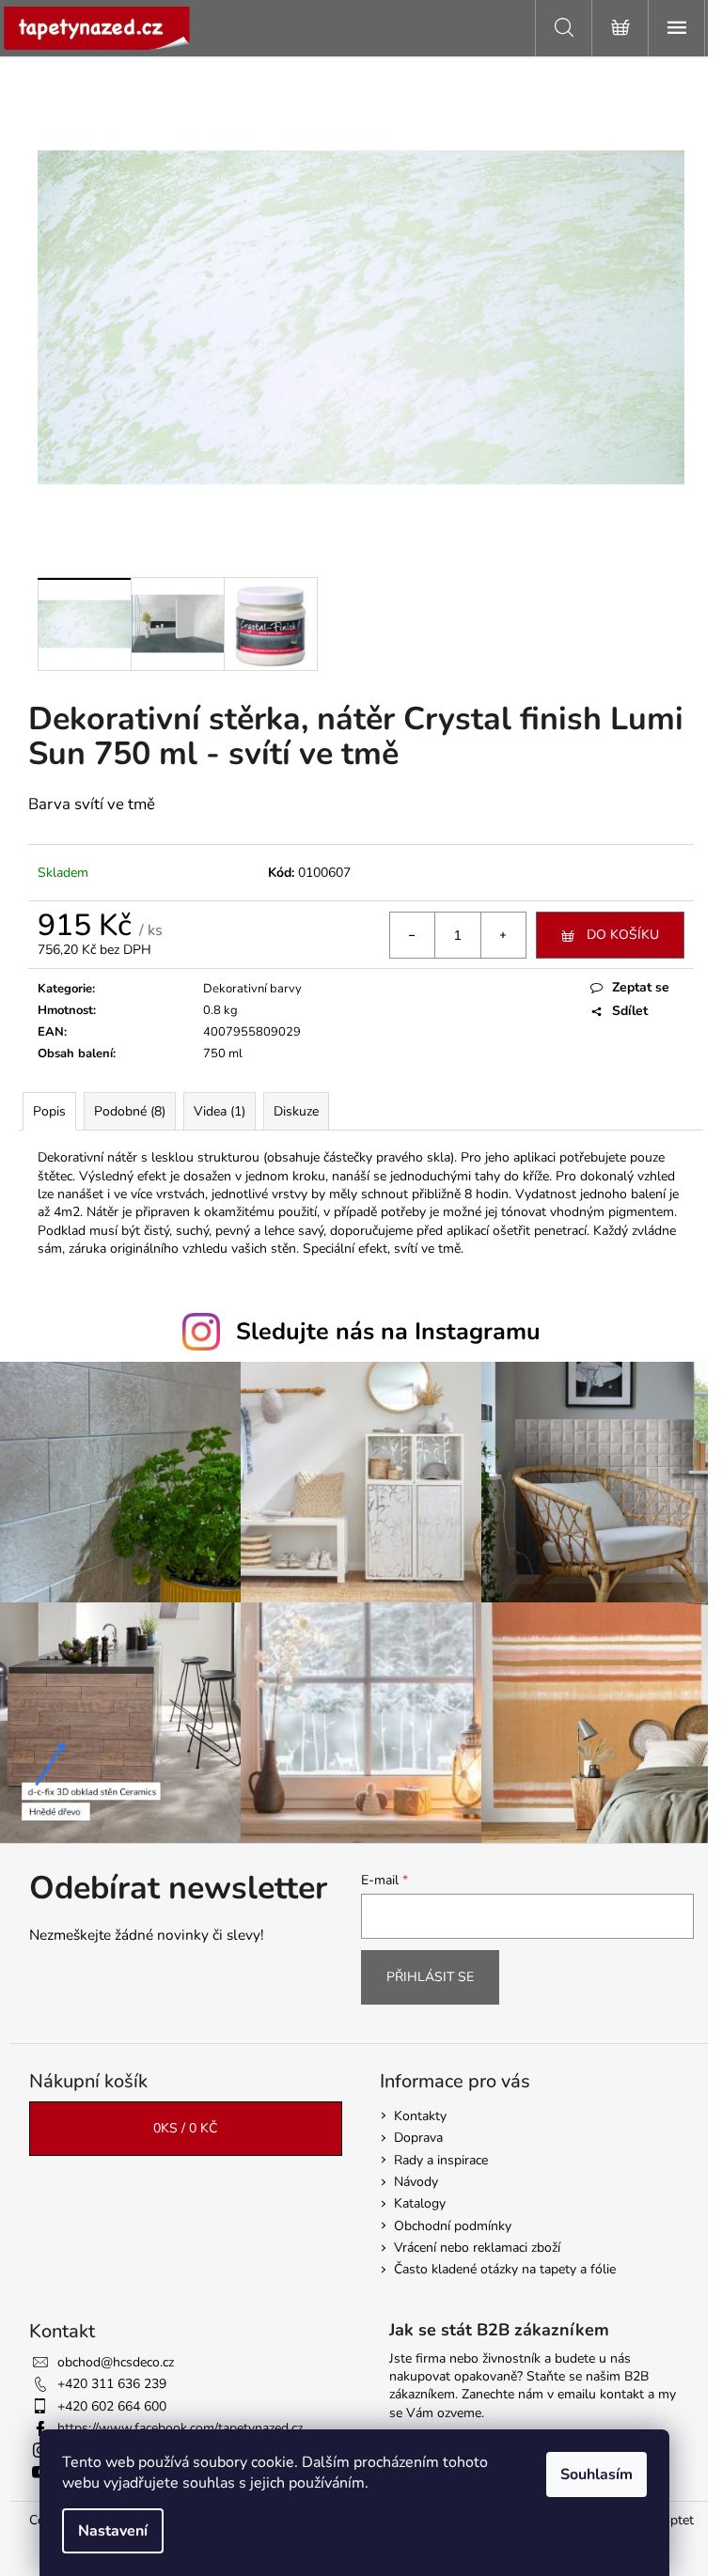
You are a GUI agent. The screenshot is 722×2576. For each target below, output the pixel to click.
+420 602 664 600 (112, 2406)
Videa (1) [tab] (220, 1111)
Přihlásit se (430, 1977)
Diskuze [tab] (296, 1111)
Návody (416, 2182)
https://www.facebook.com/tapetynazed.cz (180, 2428)
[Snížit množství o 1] (413, 935)
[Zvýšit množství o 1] (503, 935)
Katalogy (420, 2203)
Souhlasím (596, 2475)
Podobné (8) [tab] (130, 1111)
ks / (185, 2128)
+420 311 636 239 (112, 2384)
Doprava (418, 2138)
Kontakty (420, 2116)
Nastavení (113, 2531)
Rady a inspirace (441, 2160)
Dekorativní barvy (252, 989)
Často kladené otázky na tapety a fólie (505, 2269)
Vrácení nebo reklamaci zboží (477, 2248)
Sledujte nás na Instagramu (388, 1332)
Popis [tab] (49, 1111)
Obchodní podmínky (453, 2226)
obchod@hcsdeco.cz (116, 2362)
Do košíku (623, 935)
